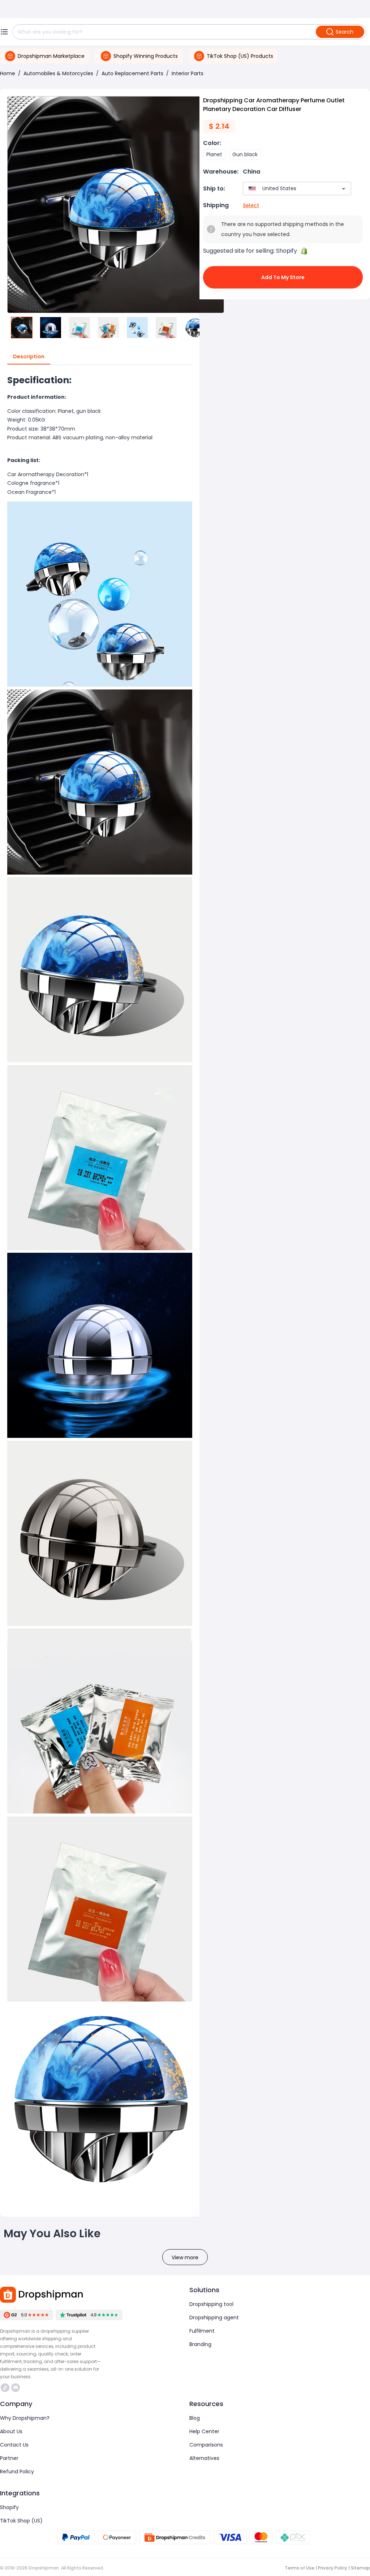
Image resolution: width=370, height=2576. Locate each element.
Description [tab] (29, 356)
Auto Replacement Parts (132, 73)
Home (8, 73)
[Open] (344, 189)
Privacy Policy (333, 2568)
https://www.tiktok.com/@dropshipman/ (6, 2388)
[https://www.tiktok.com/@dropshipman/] (5, 2388)
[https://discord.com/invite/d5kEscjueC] (16, 2388)
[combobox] (286, 189)
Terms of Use (300, 2568)
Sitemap (360, 2568)
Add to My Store (283, 277)
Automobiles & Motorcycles (58, 73)
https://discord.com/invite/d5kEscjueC (16, 2388)
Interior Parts (188, 73)
